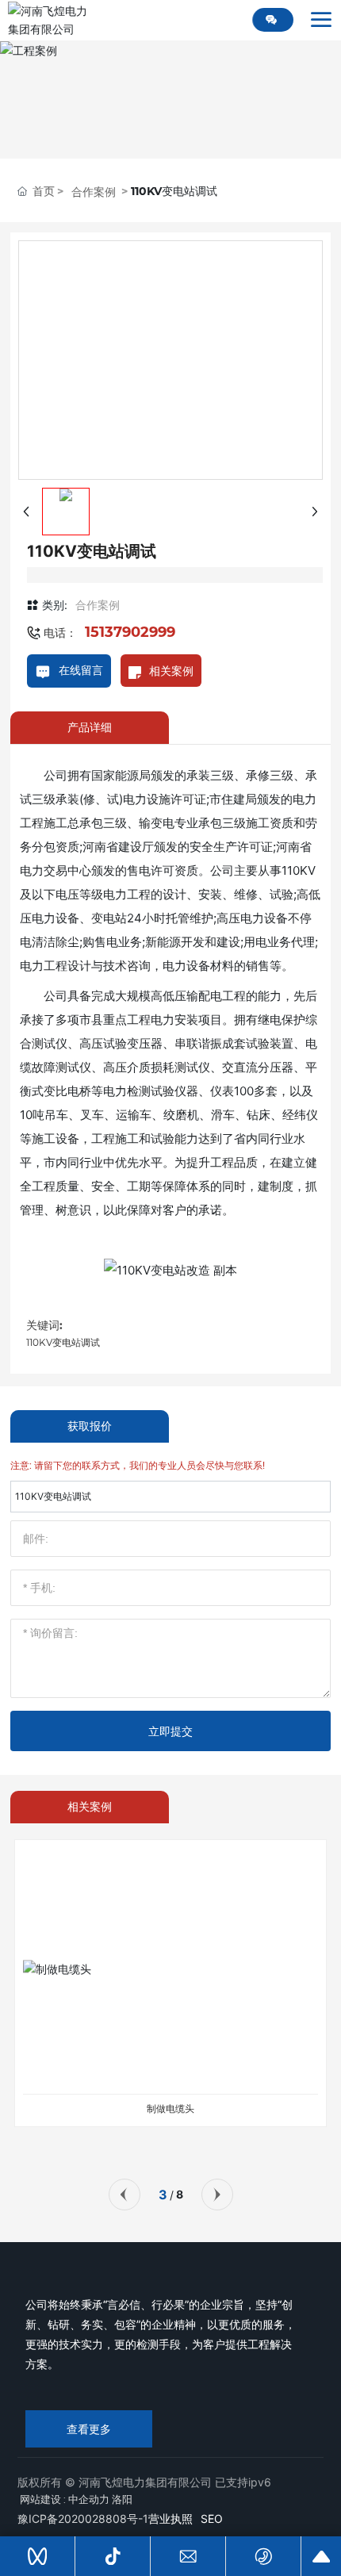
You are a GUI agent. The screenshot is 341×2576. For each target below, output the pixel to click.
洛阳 (122, 2499)
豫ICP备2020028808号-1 (83, 2518)
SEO (212, 2518)
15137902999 (130, 632)
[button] (125, 2195)
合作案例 (94, 192)
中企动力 (89, 2499)
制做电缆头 (170, 2108)
